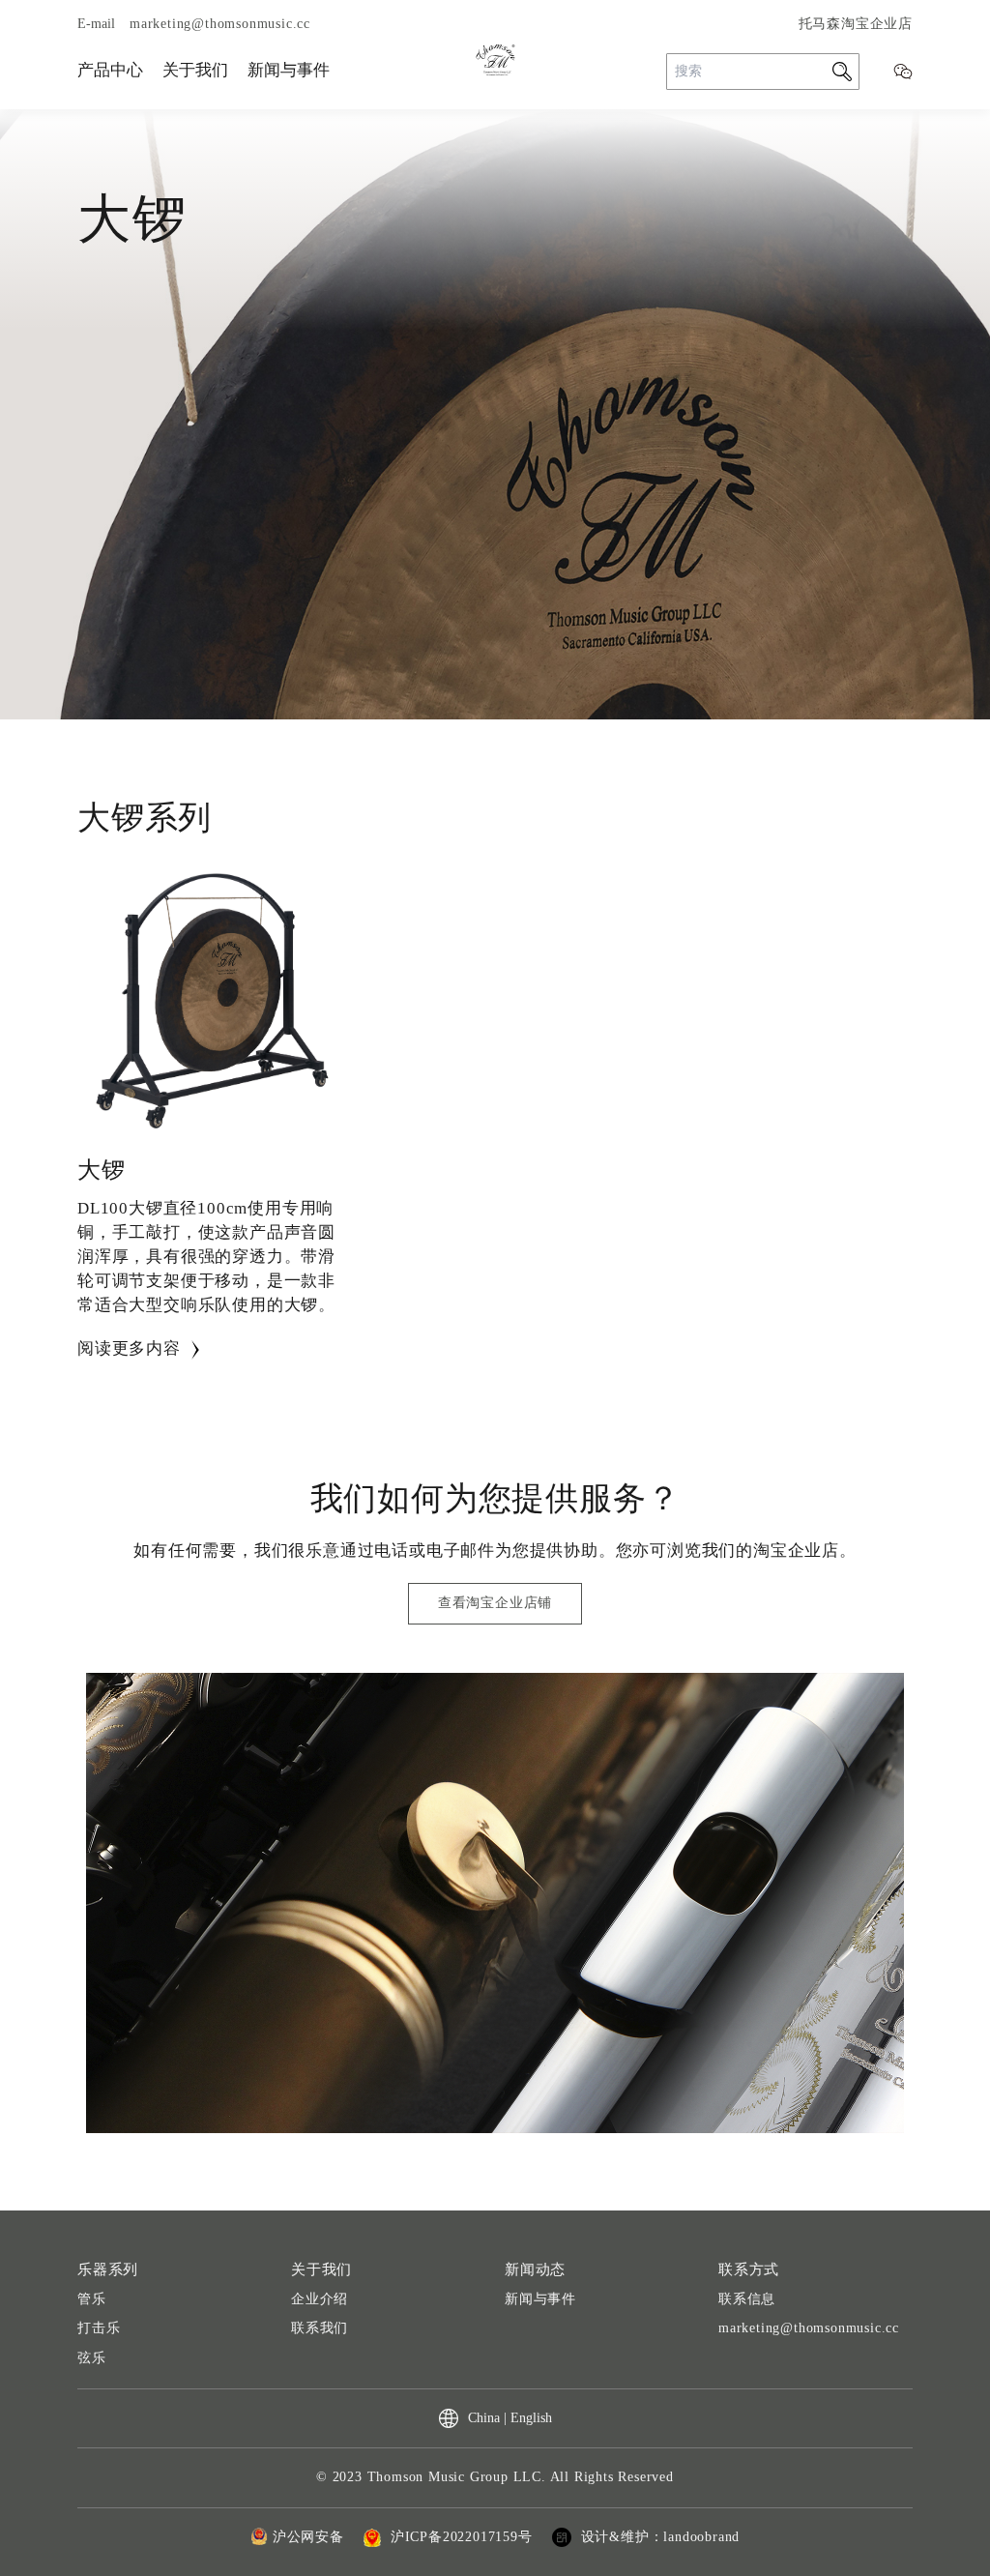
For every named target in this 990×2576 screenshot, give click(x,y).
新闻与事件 (289, 70)
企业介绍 (320, 2299)
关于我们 (195, 70)
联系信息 (747, 2299)
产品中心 (110, 70)
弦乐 (92, 2358)
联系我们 (320, 2328)
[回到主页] (495, 60)
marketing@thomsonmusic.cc (809, 2328)
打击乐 (99, 2328)
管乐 (92, 2299)
